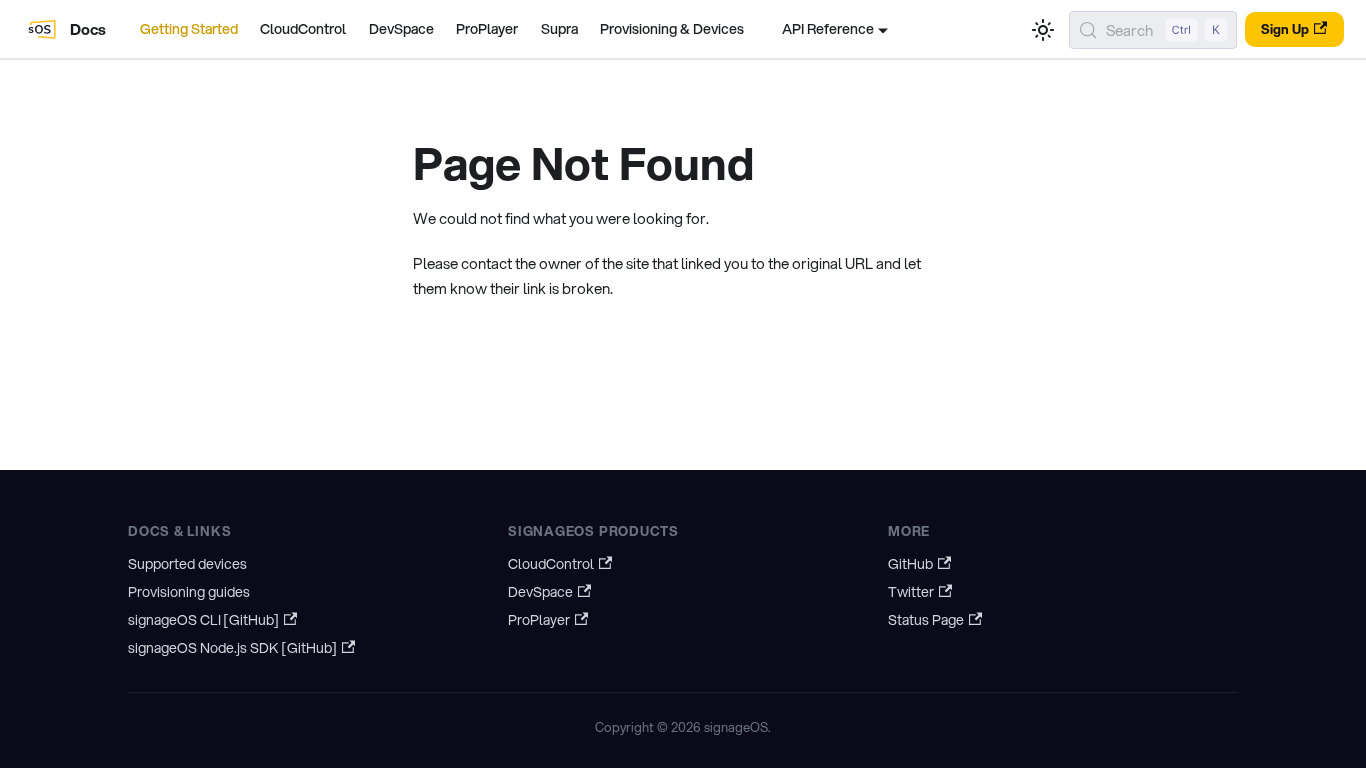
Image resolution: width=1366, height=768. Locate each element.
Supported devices (187, 564)
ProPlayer (487, 29)
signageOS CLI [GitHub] (203, 620)
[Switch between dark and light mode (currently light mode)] (1043, 30)
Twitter (911, 592)
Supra (559, 29)
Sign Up (1285, 29)
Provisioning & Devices (672, 29)
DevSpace (401, 29)
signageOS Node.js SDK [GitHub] (232, 648)
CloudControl (303, 29)
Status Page (926, 620)
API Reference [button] (828, 29)
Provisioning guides (189, 592)
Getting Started (189, 29)
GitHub (910, 564)
